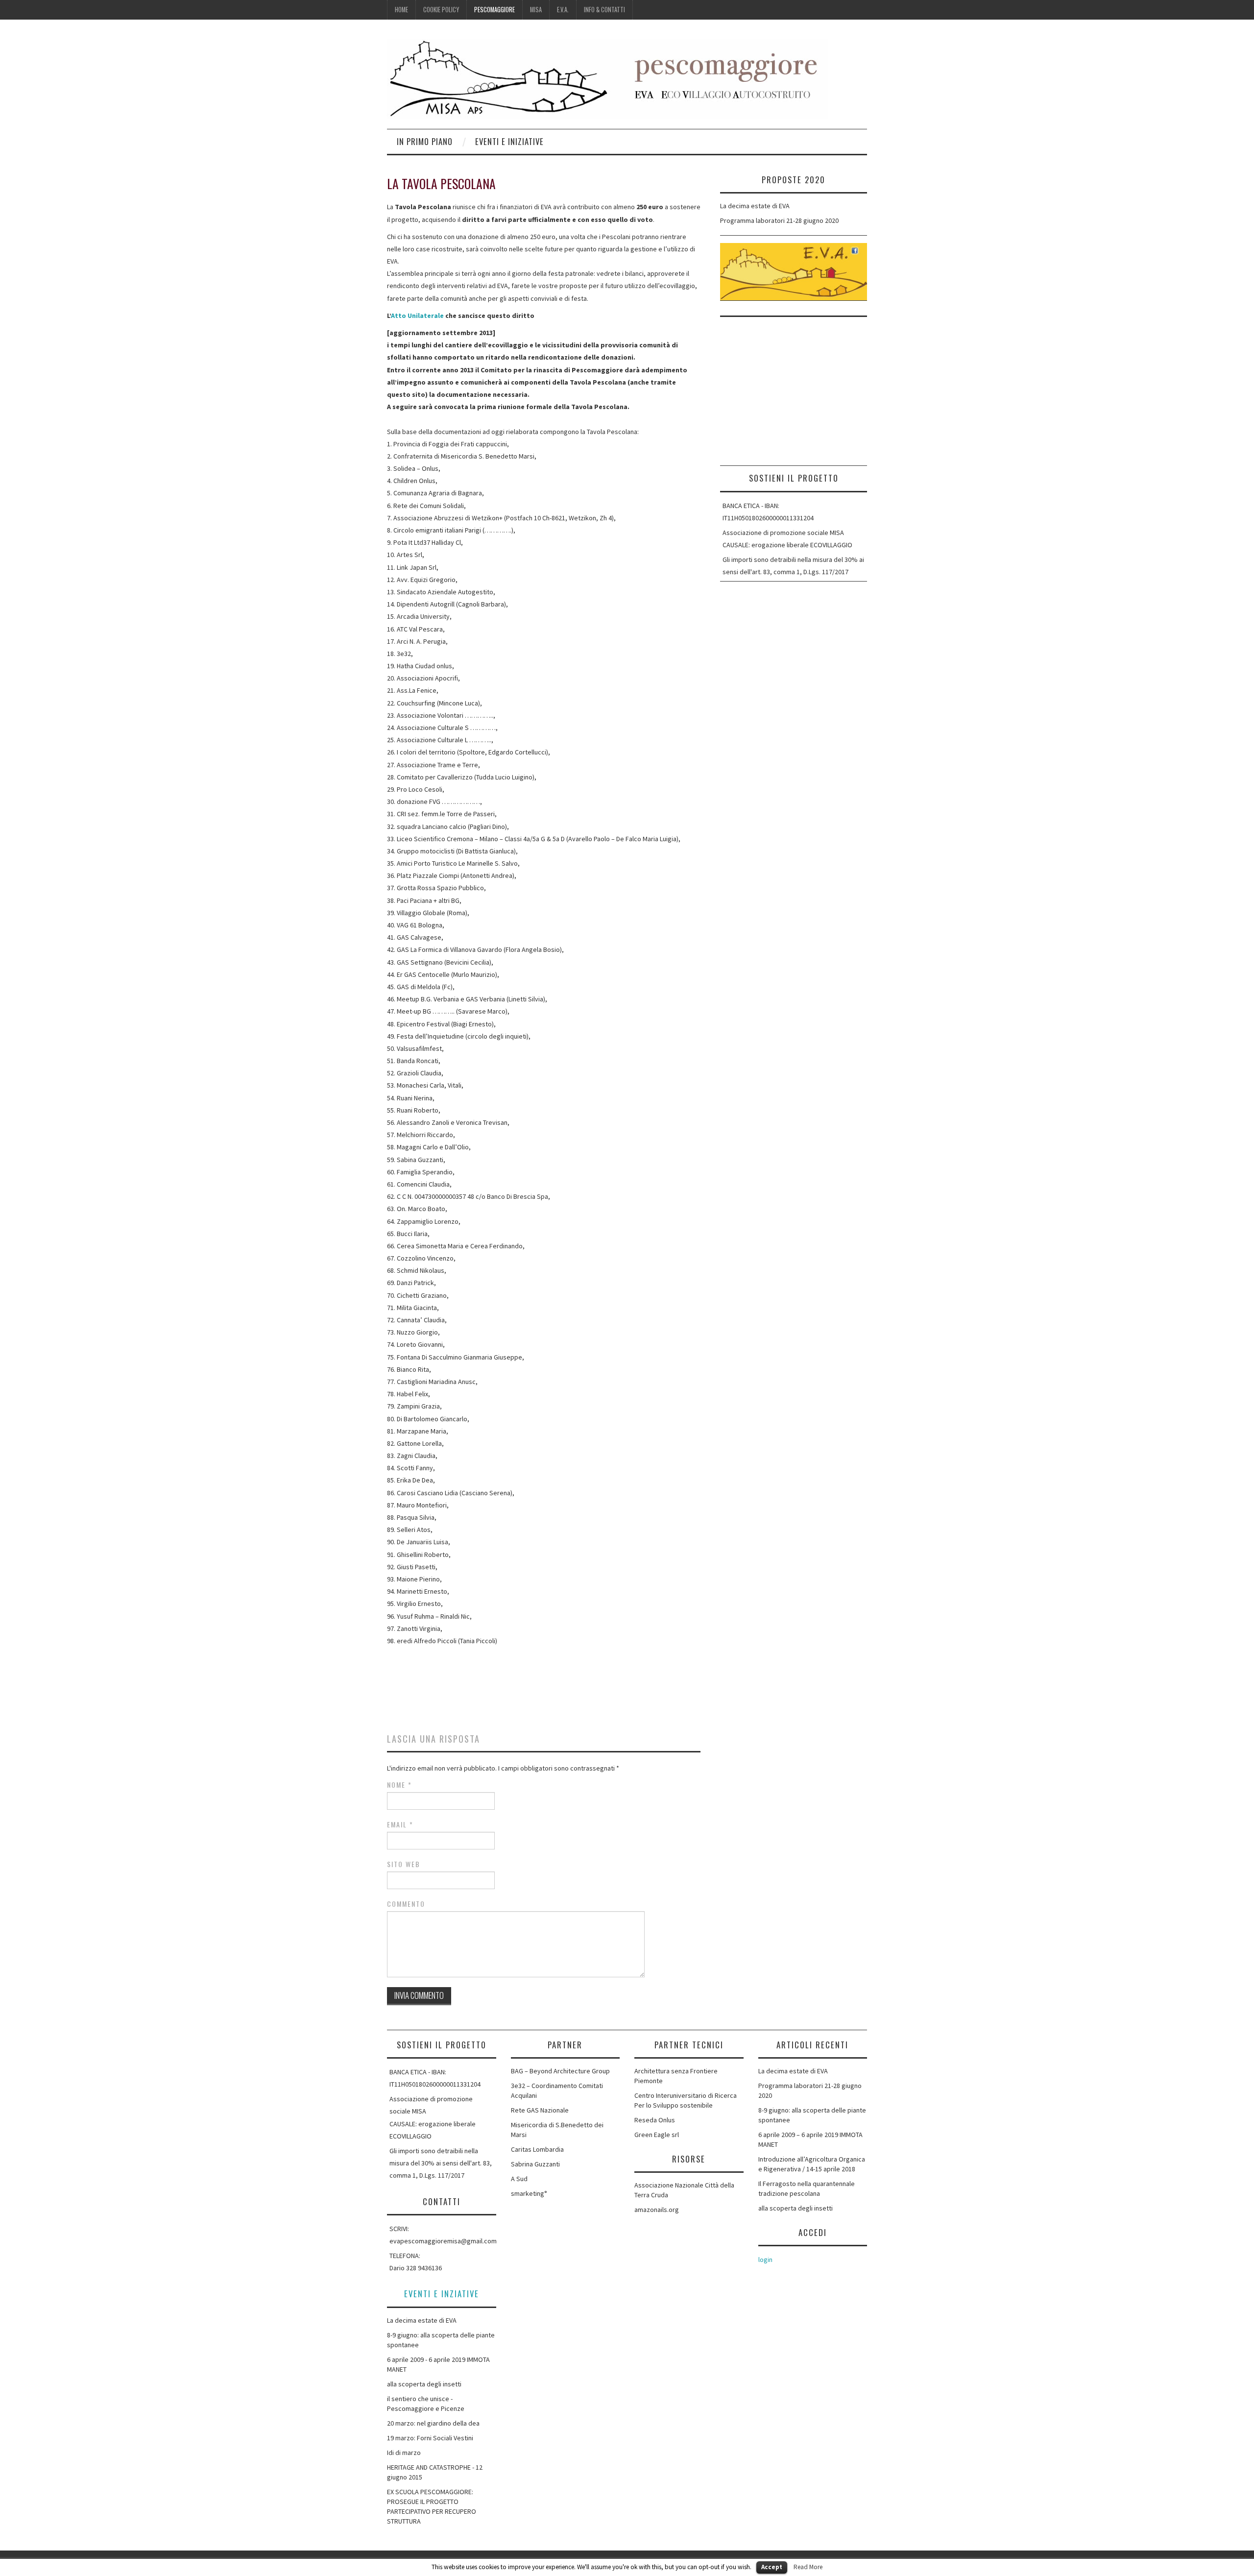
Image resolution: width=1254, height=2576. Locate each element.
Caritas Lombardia (537, 2149)
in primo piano (425, 141)
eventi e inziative (442, 2294)
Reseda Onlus (655, 2120)
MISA (536, 10)
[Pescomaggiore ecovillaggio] (607, 78)
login (765, 2260)
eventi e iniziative (509, 141)
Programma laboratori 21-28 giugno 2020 (779, 220)
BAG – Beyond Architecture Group (560, 2071)
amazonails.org (657, 2210)
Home (401, 10)
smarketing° (529, 2193)
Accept (772, 2567)
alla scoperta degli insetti (424, 2384)
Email (400, 1824)
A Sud (519, 2179)
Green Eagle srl (657, 2135)
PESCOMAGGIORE (494, 10)
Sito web (404, 1864)
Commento (406, 1904)
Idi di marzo (404, 2453)
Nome (399, 1785)
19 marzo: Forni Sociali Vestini (430, 2438)
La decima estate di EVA (755, 206)
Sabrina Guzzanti (535, 2164)
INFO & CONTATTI (604, 10)
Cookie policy (441, 10)
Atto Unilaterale (417, 316)
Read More (808, 2567)
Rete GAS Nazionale (540, 2110)
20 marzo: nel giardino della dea (433, 2423)
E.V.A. (563, 10)
